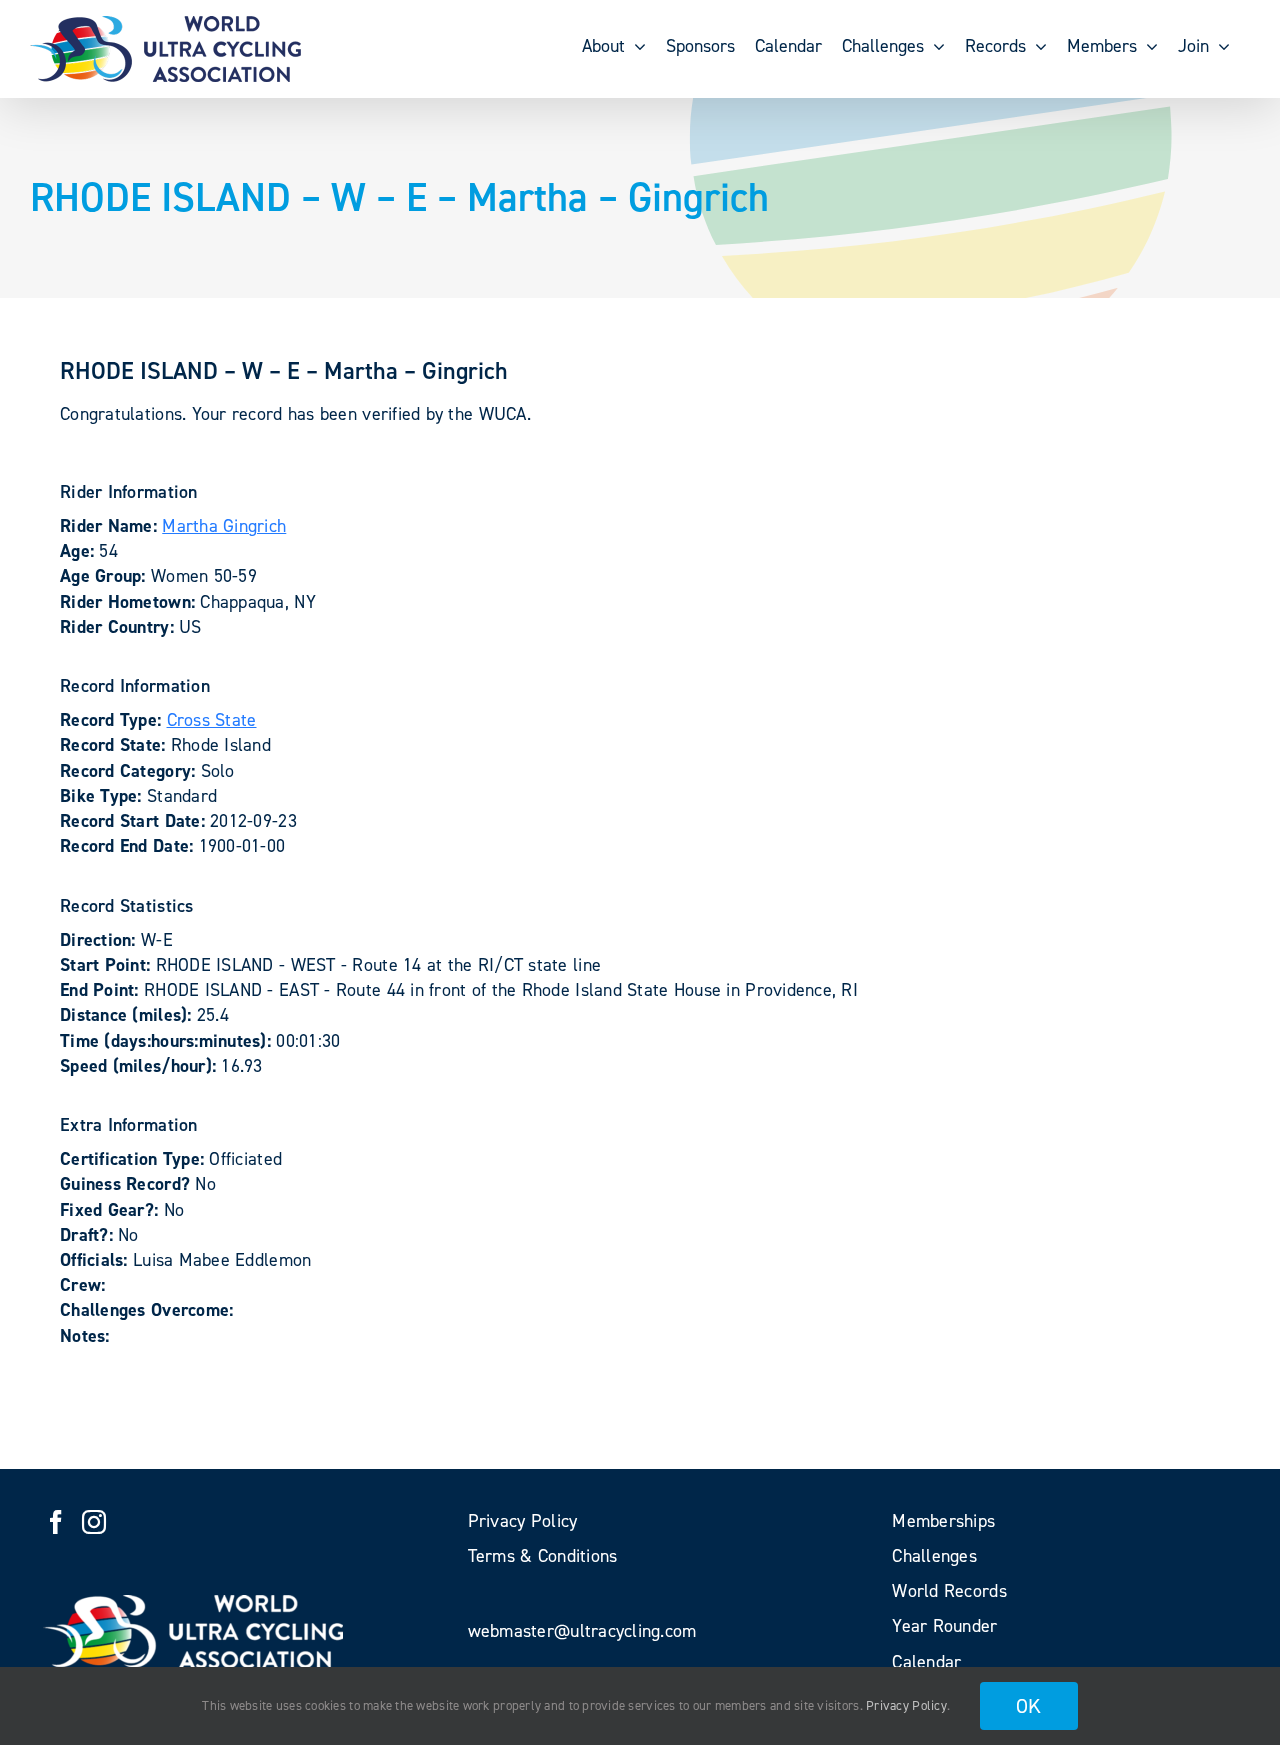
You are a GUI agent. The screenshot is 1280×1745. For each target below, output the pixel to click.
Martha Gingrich (224, 526)
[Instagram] (94, 1522)
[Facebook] (56, 1522)
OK (1029, 1706)
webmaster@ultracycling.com (582, 1631)
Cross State (212, 720)
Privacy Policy (906, 1705)
